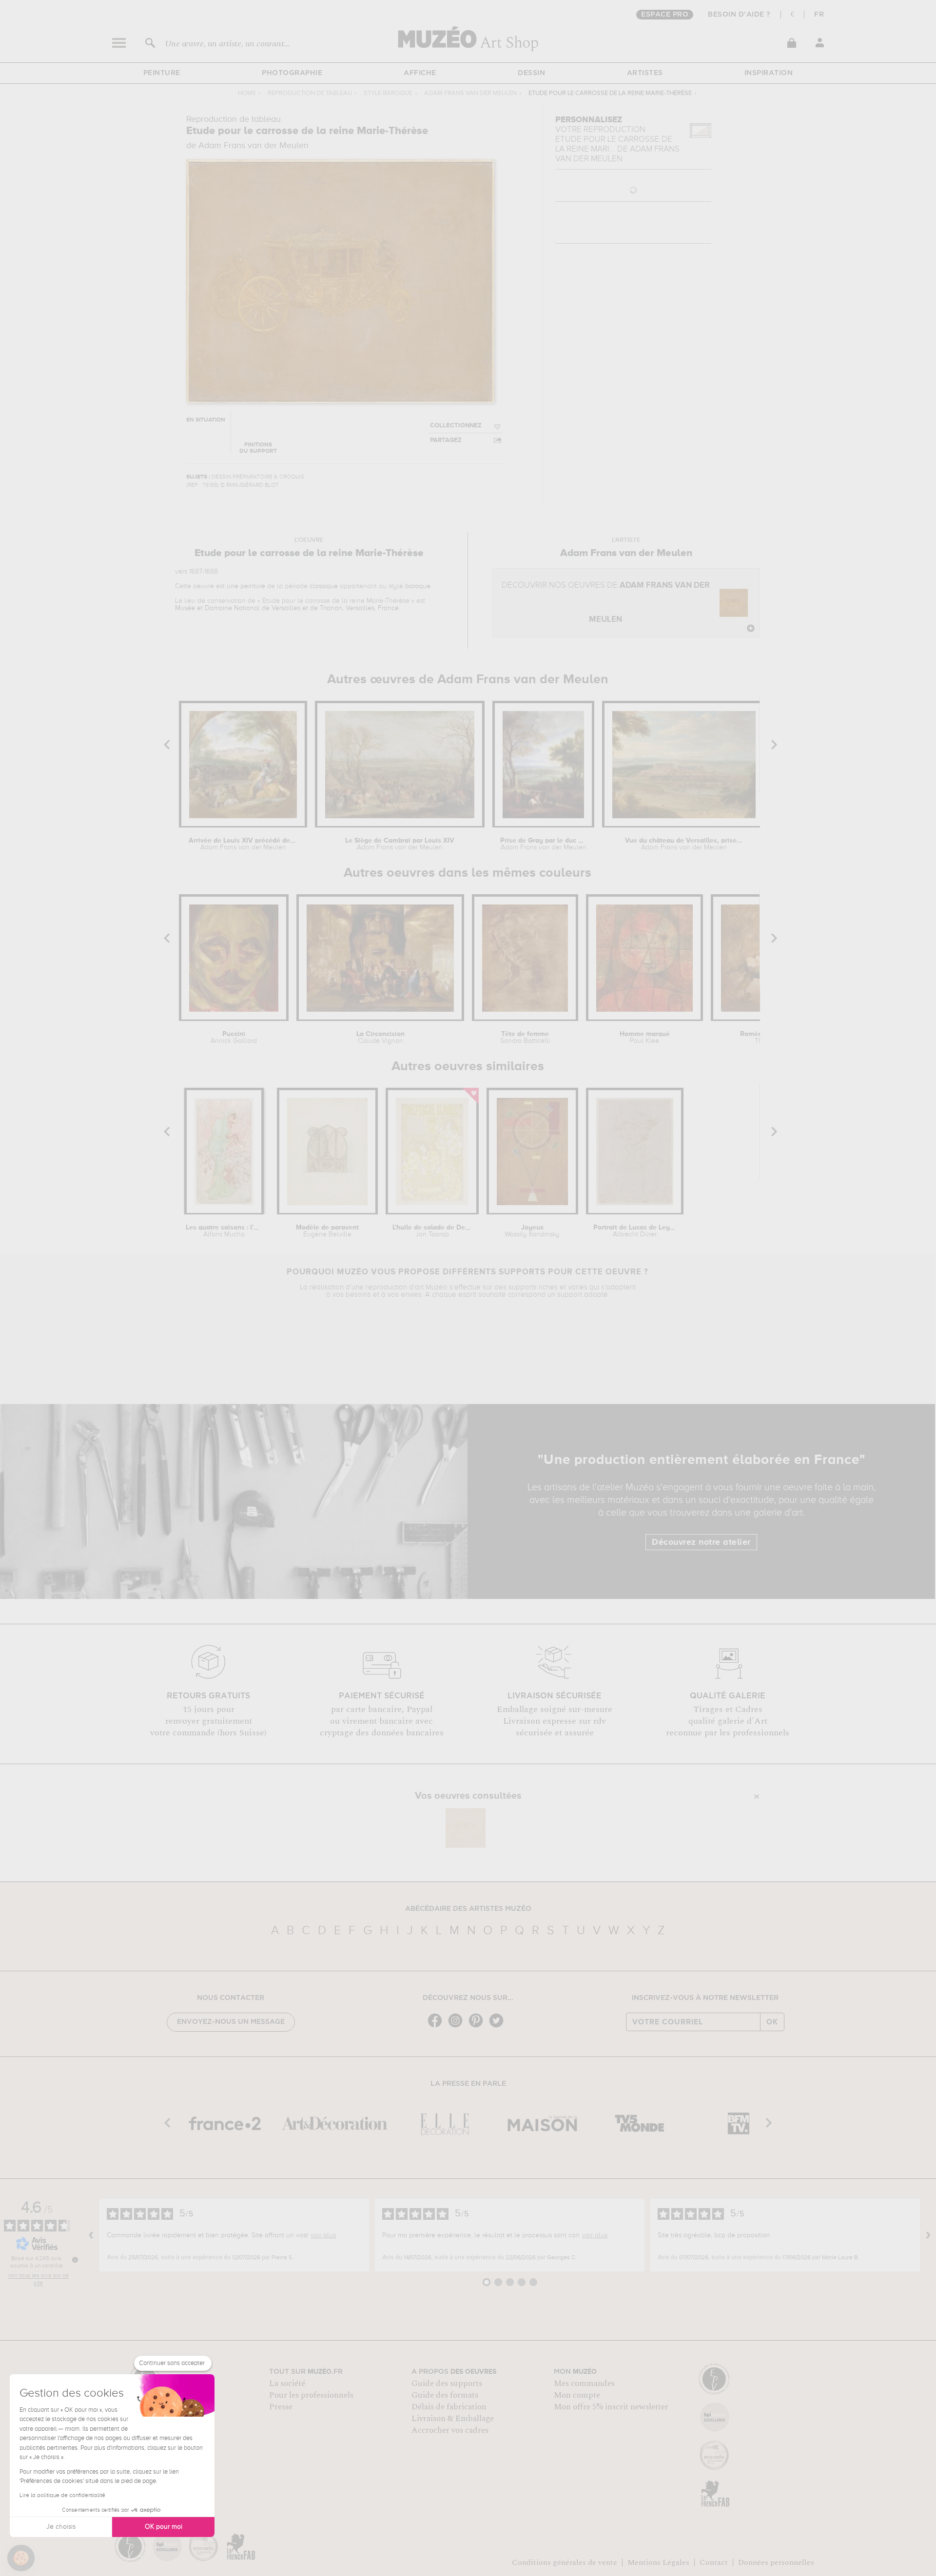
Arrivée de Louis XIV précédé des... (243, 844)
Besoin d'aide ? (739, 15)
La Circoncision (380, 1038)
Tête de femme (525, 1038)
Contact (714, 2562)
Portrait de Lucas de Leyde (635, 1231)
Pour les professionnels (311, 2395)
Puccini (234, 1038)
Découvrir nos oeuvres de (606, 603)
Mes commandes (584, 2384)
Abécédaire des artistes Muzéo (468, 1909)
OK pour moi (164, 2527)
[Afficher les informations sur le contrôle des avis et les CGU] (75, 2260)
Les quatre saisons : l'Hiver (224, 1231)
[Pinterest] (478, 2027)
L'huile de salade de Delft (432, 1231)
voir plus (323, 2235)
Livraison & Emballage (453, 2419)
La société (287, 2384)
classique (324, 586)
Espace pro (665, 15)
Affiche (420, 73)
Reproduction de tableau (310, 93)
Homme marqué (645, 1038)
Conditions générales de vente (565, 2562)
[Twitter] (499, 2027)
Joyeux (532, 1231)
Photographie (292, 73)
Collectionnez (456, 426)
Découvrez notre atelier (701, 1542)
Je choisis (61, 2527)
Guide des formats (445, 2395)
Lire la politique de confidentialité (62, 2496)
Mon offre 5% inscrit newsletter (611, 2407)
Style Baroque (388, 93)
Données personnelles (776, 2562)
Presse (281, 2407)
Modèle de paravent (327, 1231)
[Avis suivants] (928, 2235)
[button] (21, 2558)
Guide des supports (447, 2384)
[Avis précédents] (91, 2235)
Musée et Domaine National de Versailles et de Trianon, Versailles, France (287, 608)
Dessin (531, 73)
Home (247, 93)
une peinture (246, 586)
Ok (772, 2022)
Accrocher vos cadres (450, 2430)
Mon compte (577, 2395)
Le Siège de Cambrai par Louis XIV (400, 844)
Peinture (162, 73)
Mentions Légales (658, 2562)
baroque (418, 586)
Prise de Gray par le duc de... (544, 844)
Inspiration (769, 73)
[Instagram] (458, 2027)
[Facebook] (437, 2027)
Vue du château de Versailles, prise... (684, 844)
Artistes (645, 73)
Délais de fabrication (449, 2407)
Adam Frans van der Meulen (470, 93)
